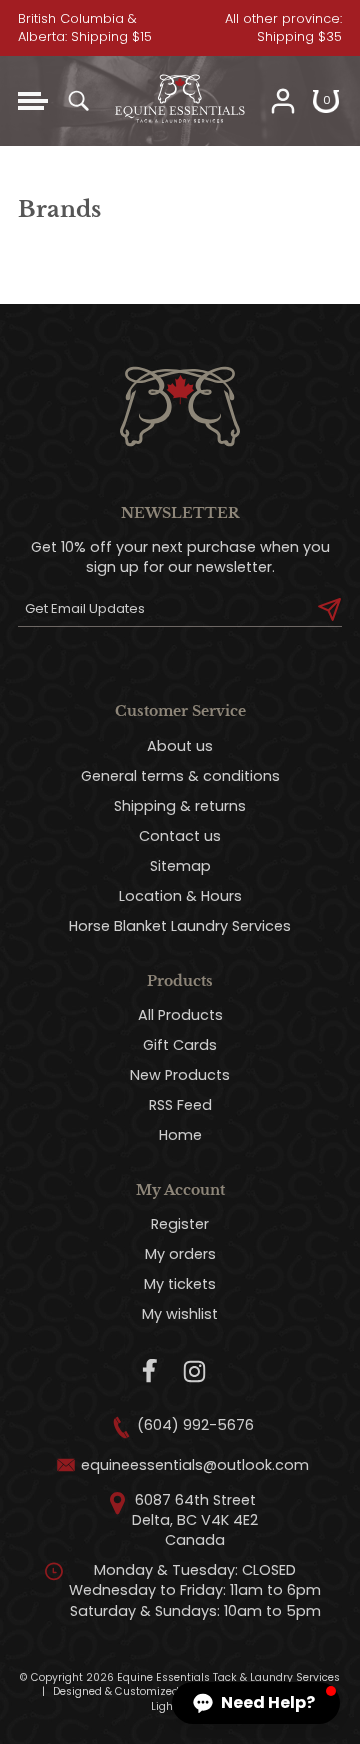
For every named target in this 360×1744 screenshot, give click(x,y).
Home (180, 1135)
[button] (256, 1703)
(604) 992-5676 (195, 1425)
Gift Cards (180, 1045)
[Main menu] (33, 101)
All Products (180, 1015)
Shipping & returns (180, 806)
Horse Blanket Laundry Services (180, 926)
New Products (180, 1075)
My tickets (180, 1284)
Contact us (180, 836)
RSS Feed (180, 1105)
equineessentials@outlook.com (195, 1465)
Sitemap (180, 866)
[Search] (78, 101)
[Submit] (329, 609)
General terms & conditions (180, 776)
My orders (180, 1254)
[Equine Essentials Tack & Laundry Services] (180, 136)
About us (180, 746)
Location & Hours (180, 896)
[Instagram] (194, 1371)
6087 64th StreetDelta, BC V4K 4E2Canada (195, 1520)
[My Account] (283, 101)
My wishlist (180, 1314)
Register (180, 1224)
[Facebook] (150, 1371)
